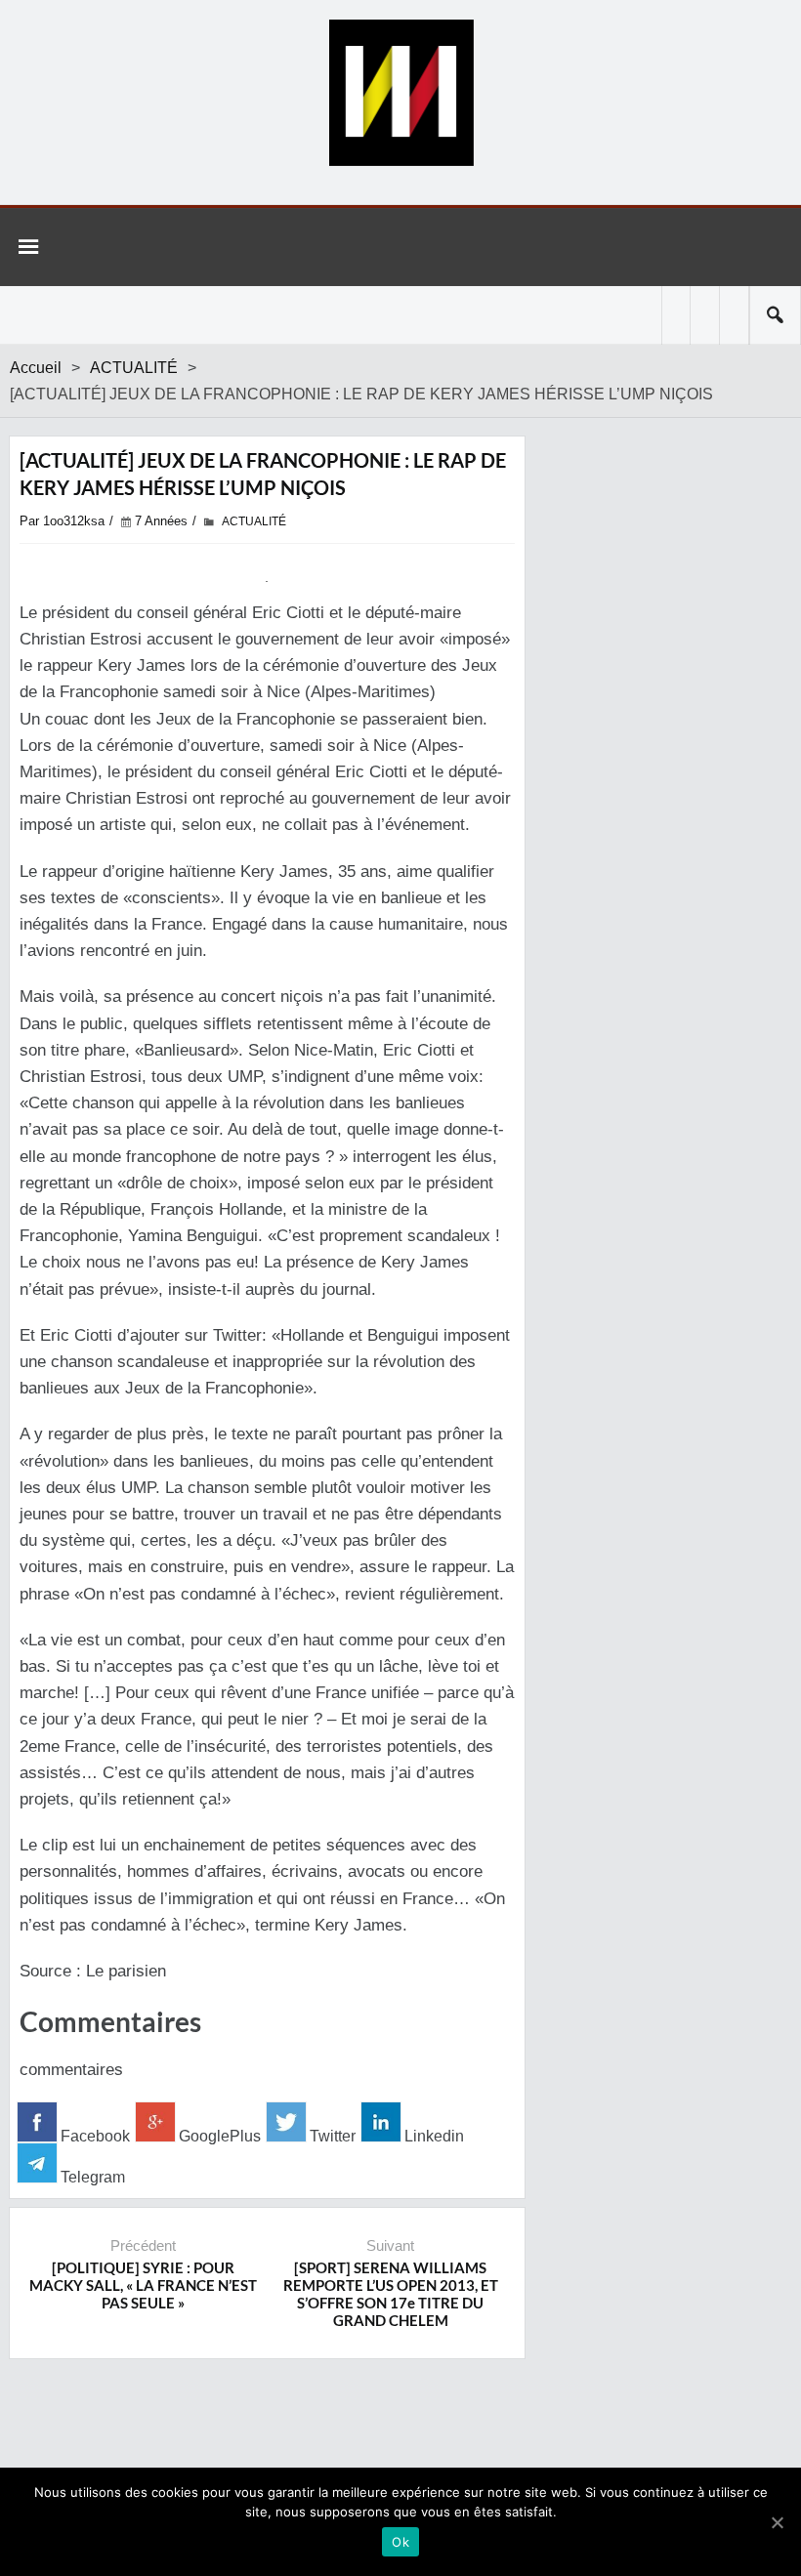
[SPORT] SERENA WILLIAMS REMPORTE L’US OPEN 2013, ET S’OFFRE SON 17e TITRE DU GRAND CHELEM (391, 2294)
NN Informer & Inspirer (400, 93)
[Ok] (777, 2522)
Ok (400, 2542)
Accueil (36, 368)
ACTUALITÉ (134, 368)
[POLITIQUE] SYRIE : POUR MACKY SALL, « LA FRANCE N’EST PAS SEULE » (143, 2285)
